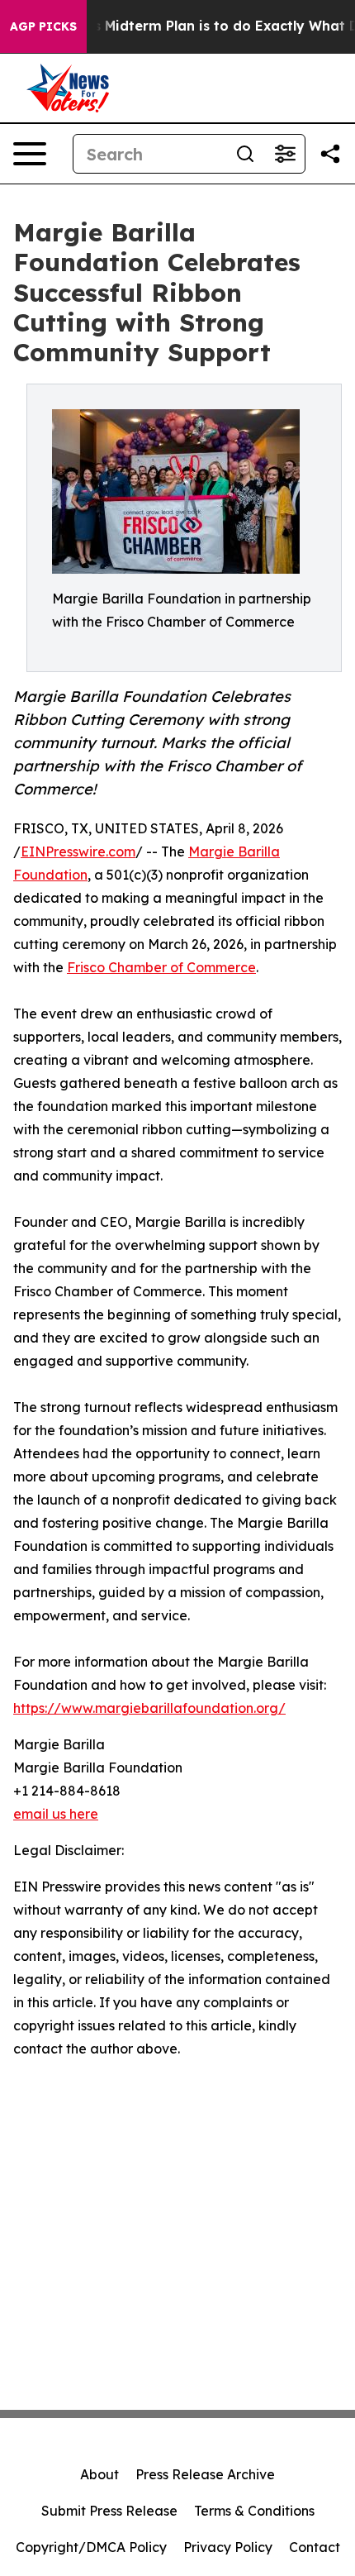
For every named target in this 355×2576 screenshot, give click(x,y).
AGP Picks (43, 26)
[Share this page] (330, 154)
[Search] (245, 154)
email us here (56, 1814)
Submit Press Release (109, 2511)
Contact (315, 2547)
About (99, 2474)
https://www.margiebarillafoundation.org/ (149, 1708)
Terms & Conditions (254, 2511)
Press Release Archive (205, 2474)
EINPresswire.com (78, 852)
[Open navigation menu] (30, 154)
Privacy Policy (228, 2547)
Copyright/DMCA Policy (91, 2547)
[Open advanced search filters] (285, 154)
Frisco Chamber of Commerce (161, 967)
